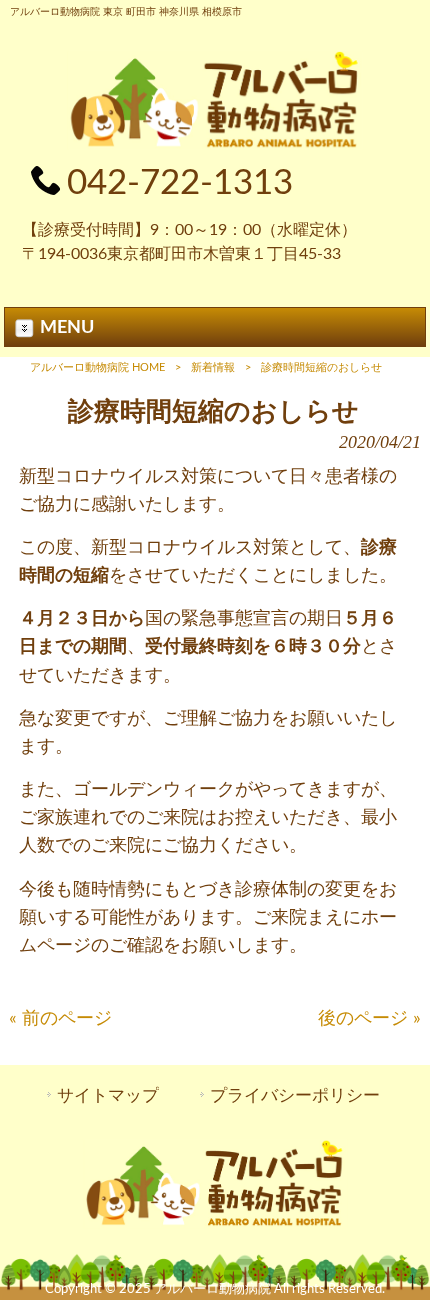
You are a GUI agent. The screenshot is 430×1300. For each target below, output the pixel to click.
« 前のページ (60, 1018)
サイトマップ (108, 1096)
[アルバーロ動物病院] (215, 144)
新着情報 (213, 367)
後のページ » (369, 1018)
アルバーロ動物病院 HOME (97, 367)
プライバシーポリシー (295, 1096)
